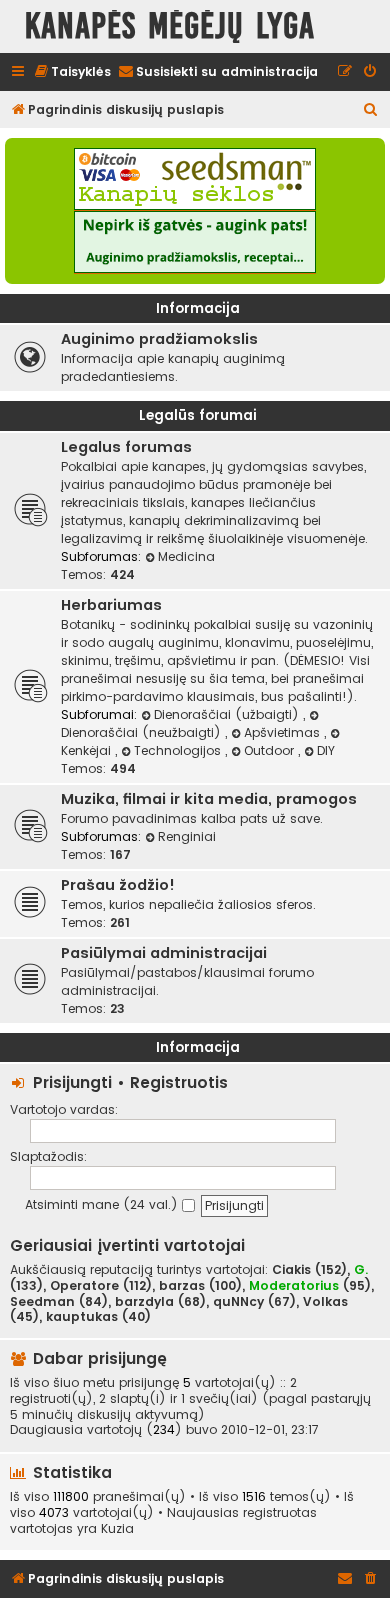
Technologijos (179, 750)
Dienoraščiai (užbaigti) (228, 714)
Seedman (42, 1302)
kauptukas (82, 1317)
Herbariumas (111, 605)
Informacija (198, 308)
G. (361, 1269)
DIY (326, 750)
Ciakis (291, 1270)
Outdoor (271, 750)
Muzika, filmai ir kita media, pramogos (209, 799)
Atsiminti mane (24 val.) (103, 1204)
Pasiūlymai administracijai (164, 953)
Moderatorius (294, 1285)
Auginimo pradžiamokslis (159, 339)
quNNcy (238, 1302)
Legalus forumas (126, 447)
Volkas (325, 1302)
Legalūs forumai (198, 415)
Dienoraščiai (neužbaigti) (143, 732)
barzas (182, 1286)
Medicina (186, 556)
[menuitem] (72, 72)
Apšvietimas (284, 732)
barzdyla (144, 1302)
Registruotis (179, 1082)
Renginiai (187, 836)
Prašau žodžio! (118, 885)
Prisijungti (72, 1082)
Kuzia (117, 1529)
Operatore (84, 1286)
